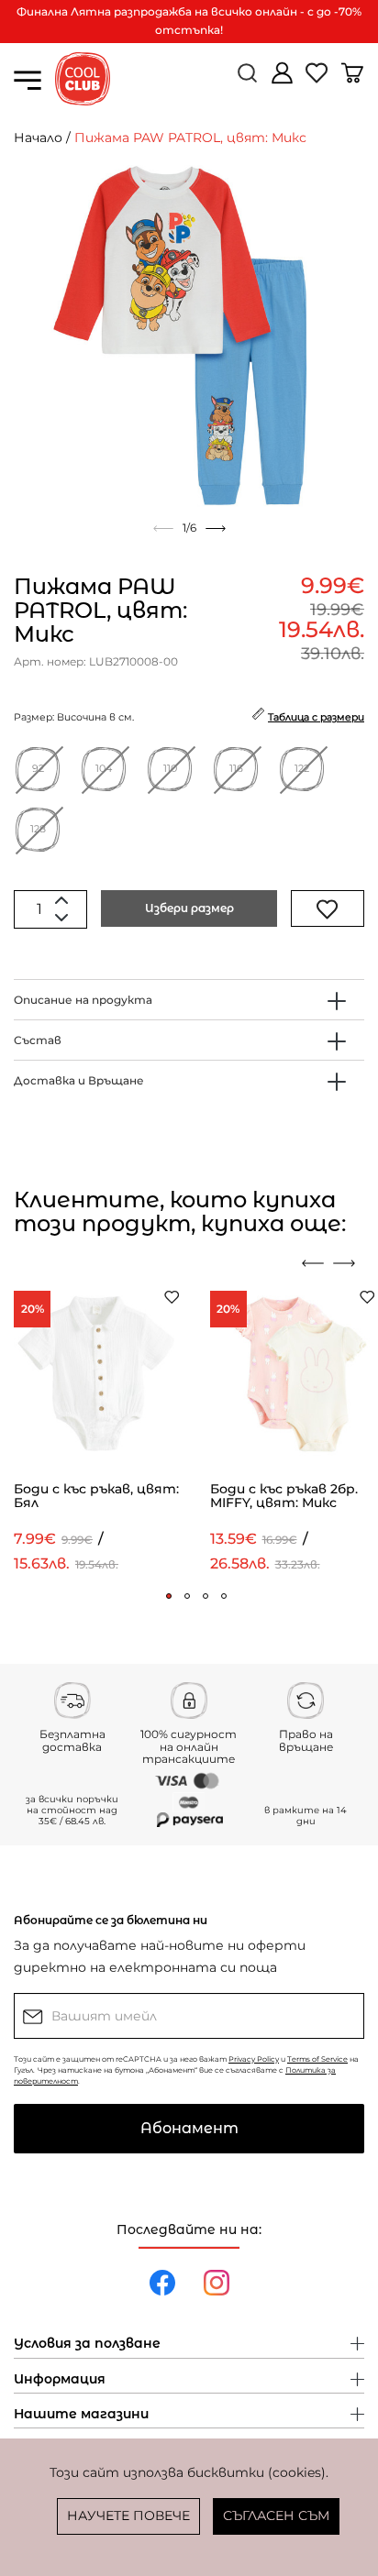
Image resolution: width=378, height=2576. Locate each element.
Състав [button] (38, 1040)
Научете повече (128, 2515)
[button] (169, 1596)
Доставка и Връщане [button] (79, 1080)
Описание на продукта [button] (83, 1000)
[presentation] (313, 1263)
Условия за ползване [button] (87, 2344)
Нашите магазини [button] (81, 2415)
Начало (38, 138)
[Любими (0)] (318, 80)
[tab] (189, 1000)
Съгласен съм (276, 2515)
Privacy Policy (254, 2059)
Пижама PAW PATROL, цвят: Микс (190, 138)
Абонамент (189, 2128)
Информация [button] (60, 2380)
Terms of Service (317, 2059)
